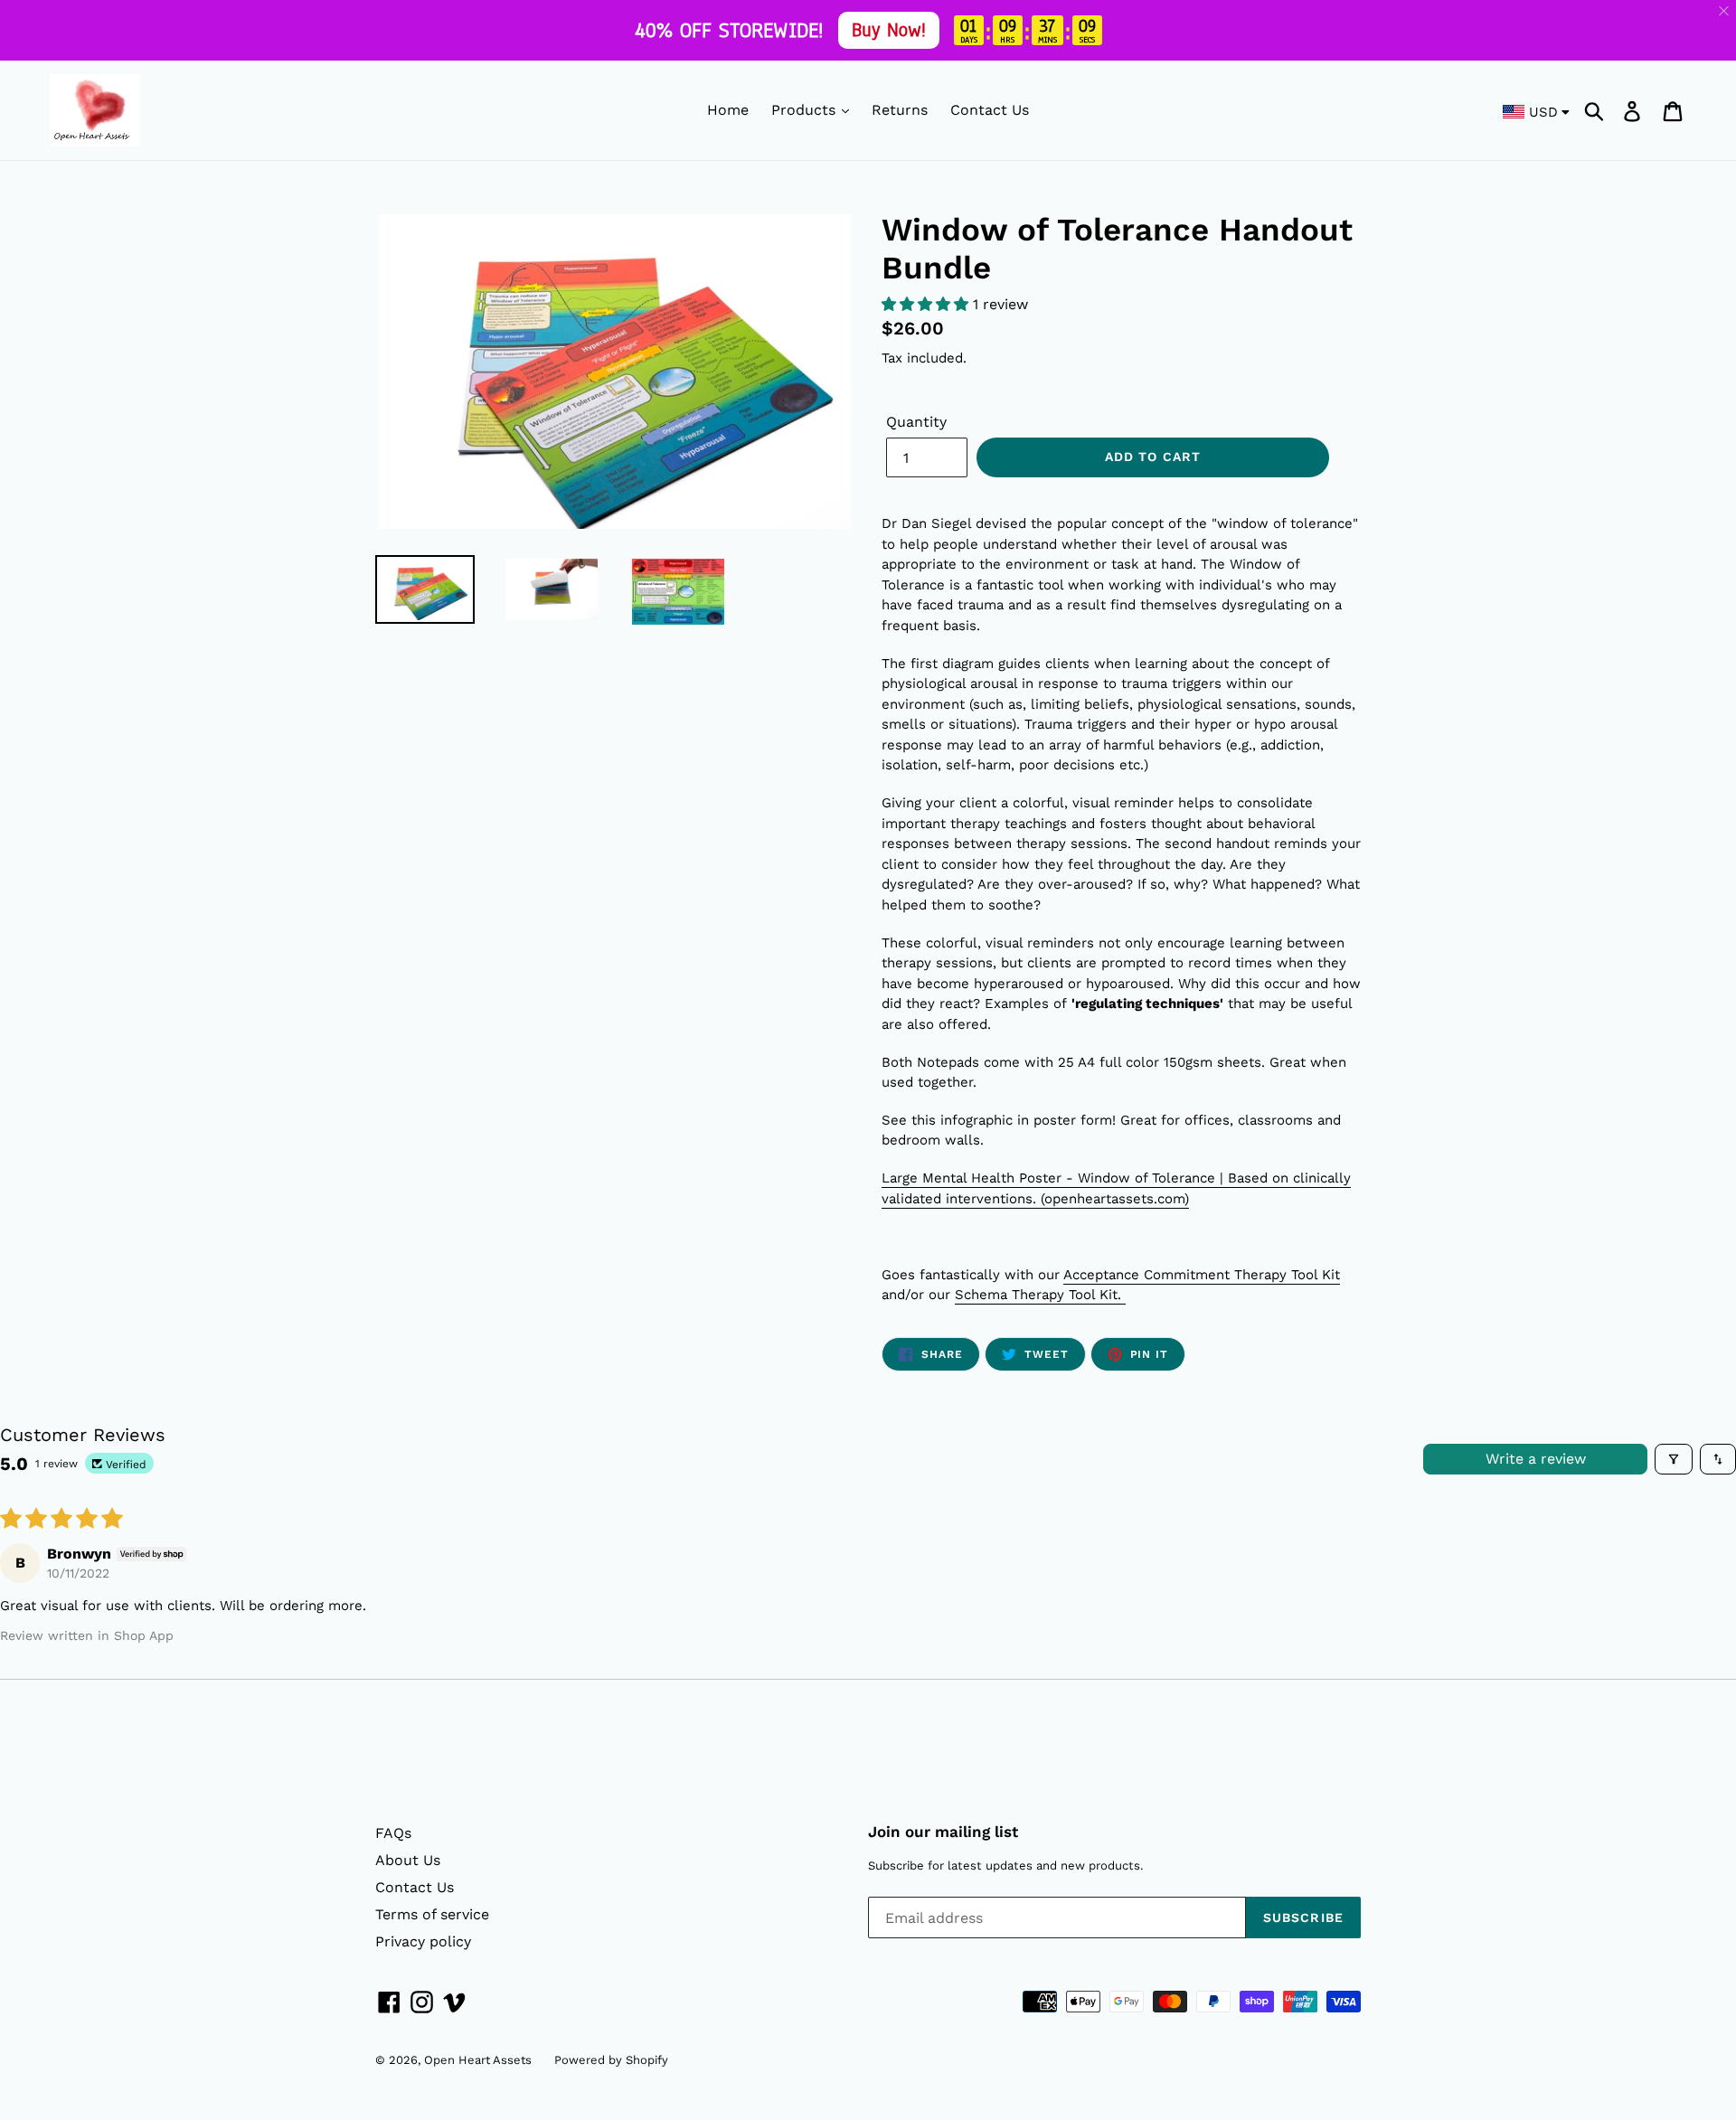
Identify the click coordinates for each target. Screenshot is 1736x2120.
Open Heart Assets (478, 2060)
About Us (408, 1860)
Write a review (1536, 1459)
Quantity (916, 422)
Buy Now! (888, 29)
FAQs (393, 1833)
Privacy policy (423, 1941)
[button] (927, 304)
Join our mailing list (943, 1832)
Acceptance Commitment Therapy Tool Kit (1202, 1275)
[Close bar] (1725, 11)
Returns (900, 110)
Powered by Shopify (611, 2060)
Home (728, 110)
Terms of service (432, 1914)
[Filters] (1674, 1459)
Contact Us (990, 110)
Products (806, 110)
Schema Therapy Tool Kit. (1040, 1295)
